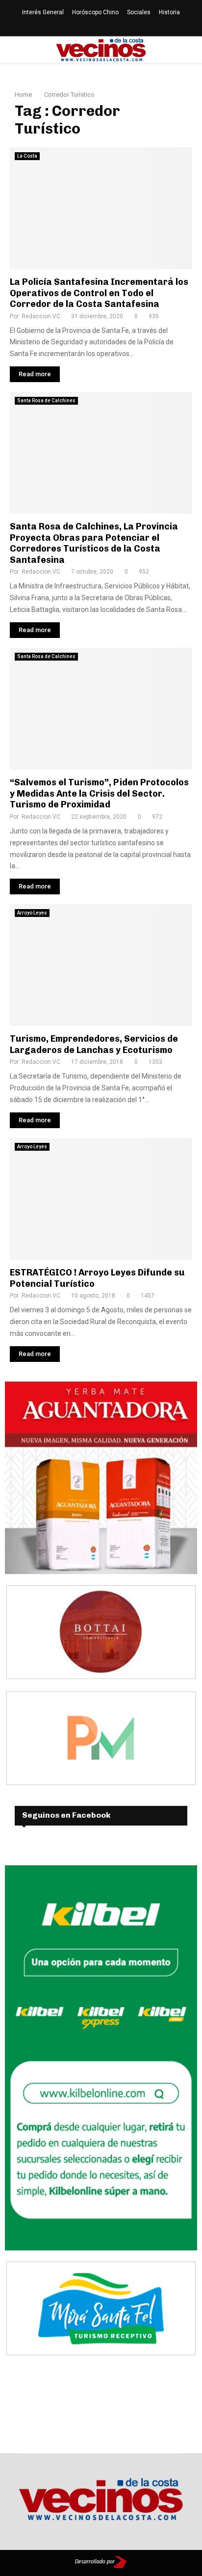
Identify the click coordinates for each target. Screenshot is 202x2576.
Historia (169, 12)
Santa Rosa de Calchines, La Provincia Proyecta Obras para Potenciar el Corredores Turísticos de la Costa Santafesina (94, 543)
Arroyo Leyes (32, 913)
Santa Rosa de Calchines (46, 401)
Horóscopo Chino (95, 12)
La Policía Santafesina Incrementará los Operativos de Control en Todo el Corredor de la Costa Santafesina (99, 293)
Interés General (43, 12)
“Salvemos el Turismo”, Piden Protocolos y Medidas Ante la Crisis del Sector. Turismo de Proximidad (99, 793)
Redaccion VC (41, 316)
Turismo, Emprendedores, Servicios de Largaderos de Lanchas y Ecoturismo (94, 1044)
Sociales (139, 12)
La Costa (27, 156)
